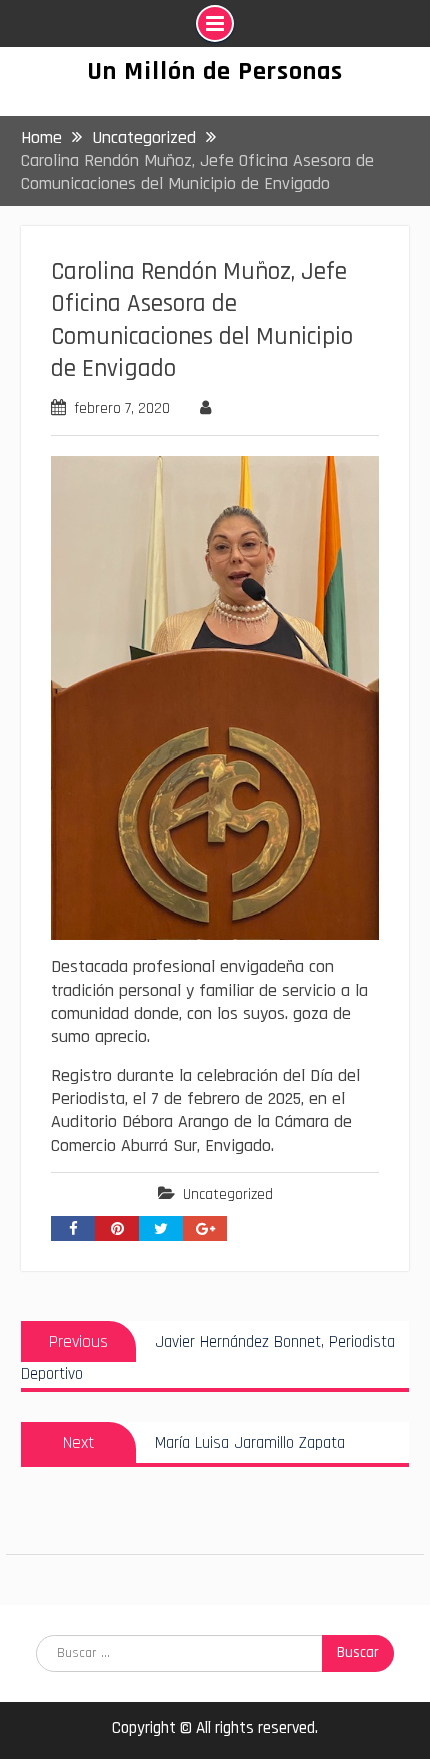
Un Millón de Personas (215, 71)
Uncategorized (228, 1194)
